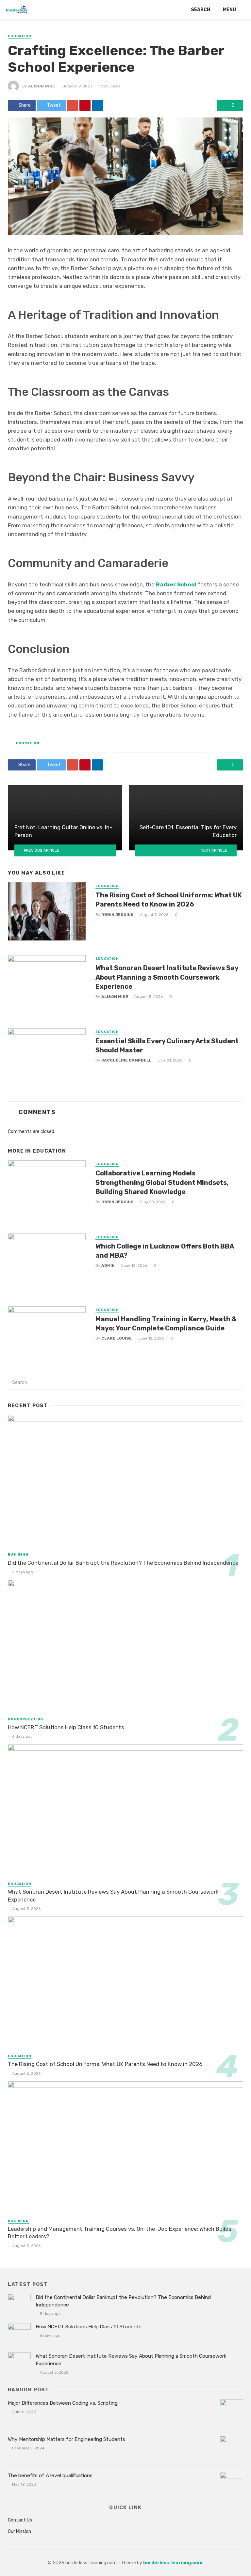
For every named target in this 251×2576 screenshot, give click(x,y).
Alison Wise (42, 86)
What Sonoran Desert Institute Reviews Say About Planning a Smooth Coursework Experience (167, 977)
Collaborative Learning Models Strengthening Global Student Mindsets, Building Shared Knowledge (162, 1182)
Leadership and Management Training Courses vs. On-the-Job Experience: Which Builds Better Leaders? (120, 2233)
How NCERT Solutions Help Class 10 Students (66, 1727)
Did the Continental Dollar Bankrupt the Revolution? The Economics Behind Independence (123, 1563)
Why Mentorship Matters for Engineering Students (67, 2439)
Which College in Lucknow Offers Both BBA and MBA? (165, 1251)
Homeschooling (25, 1719)
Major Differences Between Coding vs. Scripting (63, 2403)
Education (19, 36)
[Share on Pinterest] (85, 105)
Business (18, 1555)
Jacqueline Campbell (126, 1060)
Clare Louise (117, 1338)
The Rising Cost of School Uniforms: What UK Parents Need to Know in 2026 (169, 900)
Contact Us (20, 2520)
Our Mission (19, 2531)
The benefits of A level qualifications (51, 2475)
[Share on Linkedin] (97, 105)
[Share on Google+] (73, 105)
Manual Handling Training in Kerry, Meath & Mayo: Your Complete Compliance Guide (166, 1324)
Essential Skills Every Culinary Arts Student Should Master (167, 1046)
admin (108, 1265)
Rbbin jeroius (117, 915)
